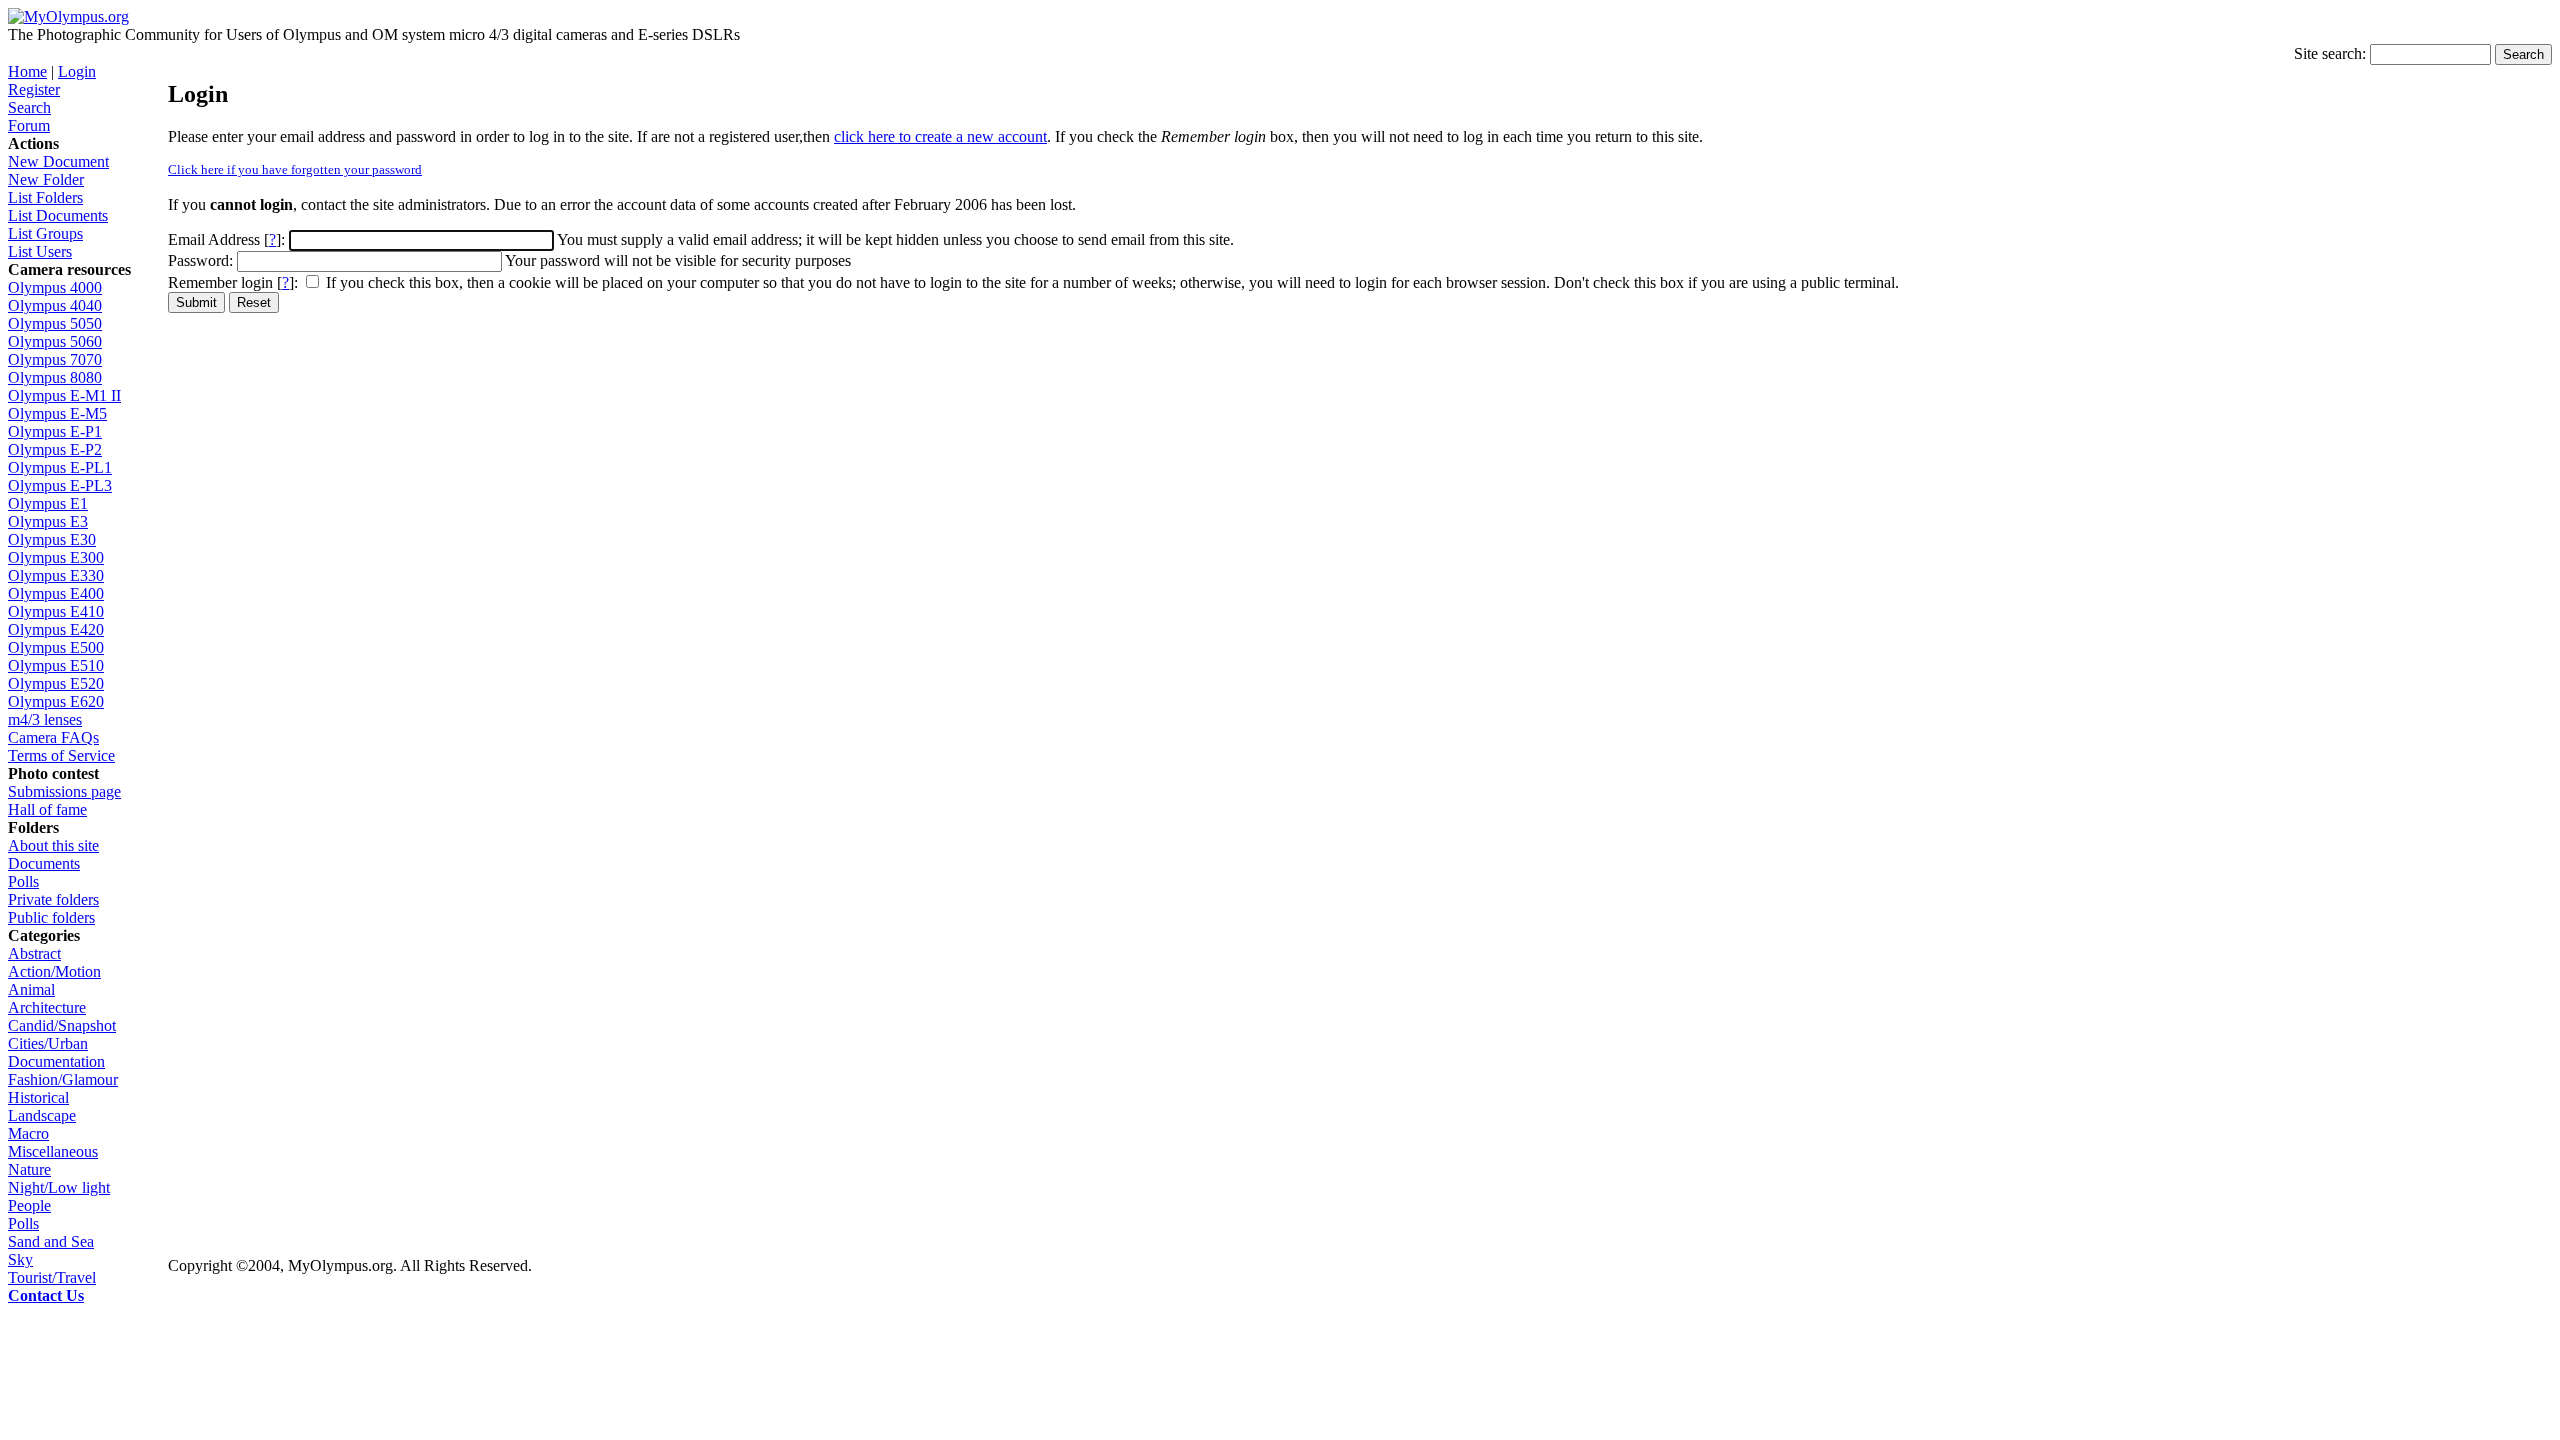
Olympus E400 (56, 593)
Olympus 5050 (55, 323)
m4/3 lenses (45, 719)
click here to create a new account (940, 136)
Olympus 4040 (55, 305)
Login (77, 71)
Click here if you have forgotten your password (295, 169)
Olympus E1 (48, 503)
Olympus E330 (56, 575)
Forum (29, 125)
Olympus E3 (48, 521)
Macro (28, 1133)
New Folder (46, 179)
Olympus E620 (56, 701)
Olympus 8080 (55, 377)
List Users (40, 251)
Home (27, 71)
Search (29, 107)
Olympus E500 (56, 647)
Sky (20, 1259)
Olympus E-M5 (57, 413)
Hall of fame (47, 809)
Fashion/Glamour (63, 1079)
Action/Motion (54, 971)
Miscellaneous (53, 1151)
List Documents (58, 215)
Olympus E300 (56, 557)
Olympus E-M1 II (64, 395)
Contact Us (46, 1295)
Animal (31, 989)
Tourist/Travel (52, 1277)
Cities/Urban (48, 1043)
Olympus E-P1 (55, 431)
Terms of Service (61, 755)
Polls (23, 881)
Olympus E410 (56, 611)
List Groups (45, 233)
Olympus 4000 (55, 287)
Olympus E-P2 (55, 449)
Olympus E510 (56, 665)
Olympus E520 (56, 683)
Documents (44, 863)
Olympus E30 (52, 539)
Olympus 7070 (55, 359)
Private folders (53, 899)
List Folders (45, 197)
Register (34, 89)
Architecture (47, 1007)
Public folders (51, 917)
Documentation (56, 1061)
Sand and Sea (51, 1241)
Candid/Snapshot (62, 1025)
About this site (53, 845)
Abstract (34, 953)
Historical (38, 1097)
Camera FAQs (53, 737)
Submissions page (64, 791)
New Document (58, 161)
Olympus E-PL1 (60, 467)
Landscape (42, 1115)
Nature (29, 1169)
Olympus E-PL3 (60, 485)
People (29, 1205)
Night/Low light (59, 1187)
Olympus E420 (56, 629)
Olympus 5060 (55, 341)
